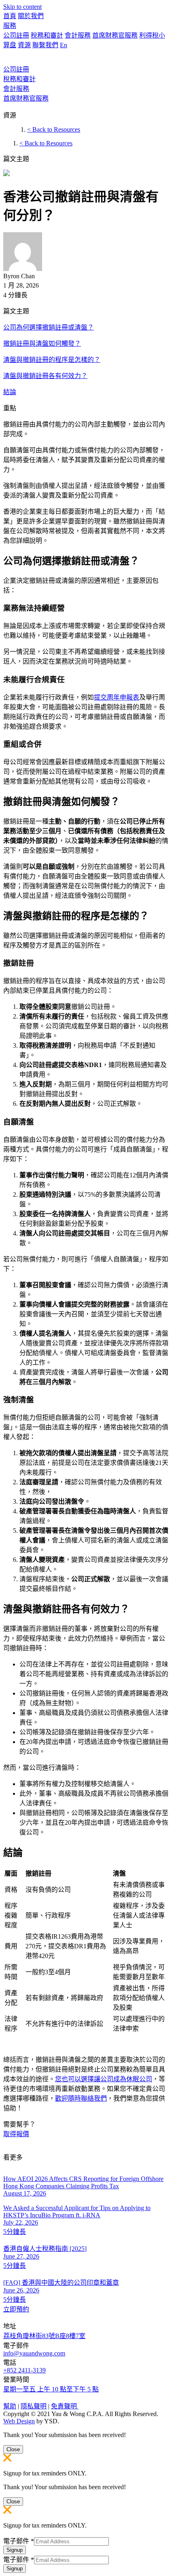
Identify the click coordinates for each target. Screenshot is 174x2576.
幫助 (10, 2406)
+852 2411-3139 (24, 2370)
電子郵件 (19, 2541)
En (64, 45)
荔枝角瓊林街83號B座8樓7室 (44, 2336)
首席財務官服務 (115, 35)
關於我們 (31, 16)
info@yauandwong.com (34, 2353)
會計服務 (78, 35)
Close (13, 2449)
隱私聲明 (34, 2406)
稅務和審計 (47, 35)
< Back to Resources (54, 129)
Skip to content (22, 7)
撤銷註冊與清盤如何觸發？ (42, 344)
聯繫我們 (45, 45)
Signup (15, 2550)
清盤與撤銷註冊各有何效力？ (45, 376)
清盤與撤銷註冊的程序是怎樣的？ (52, 360)
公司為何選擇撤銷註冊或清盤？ (49, 327)
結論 (10, 392)
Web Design (19, 2421)
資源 (24, 45)
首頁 (10, 16)
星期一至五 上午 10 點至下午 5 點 (51, 2389)
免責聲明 (65, 2406)
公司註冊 (16, 35)
